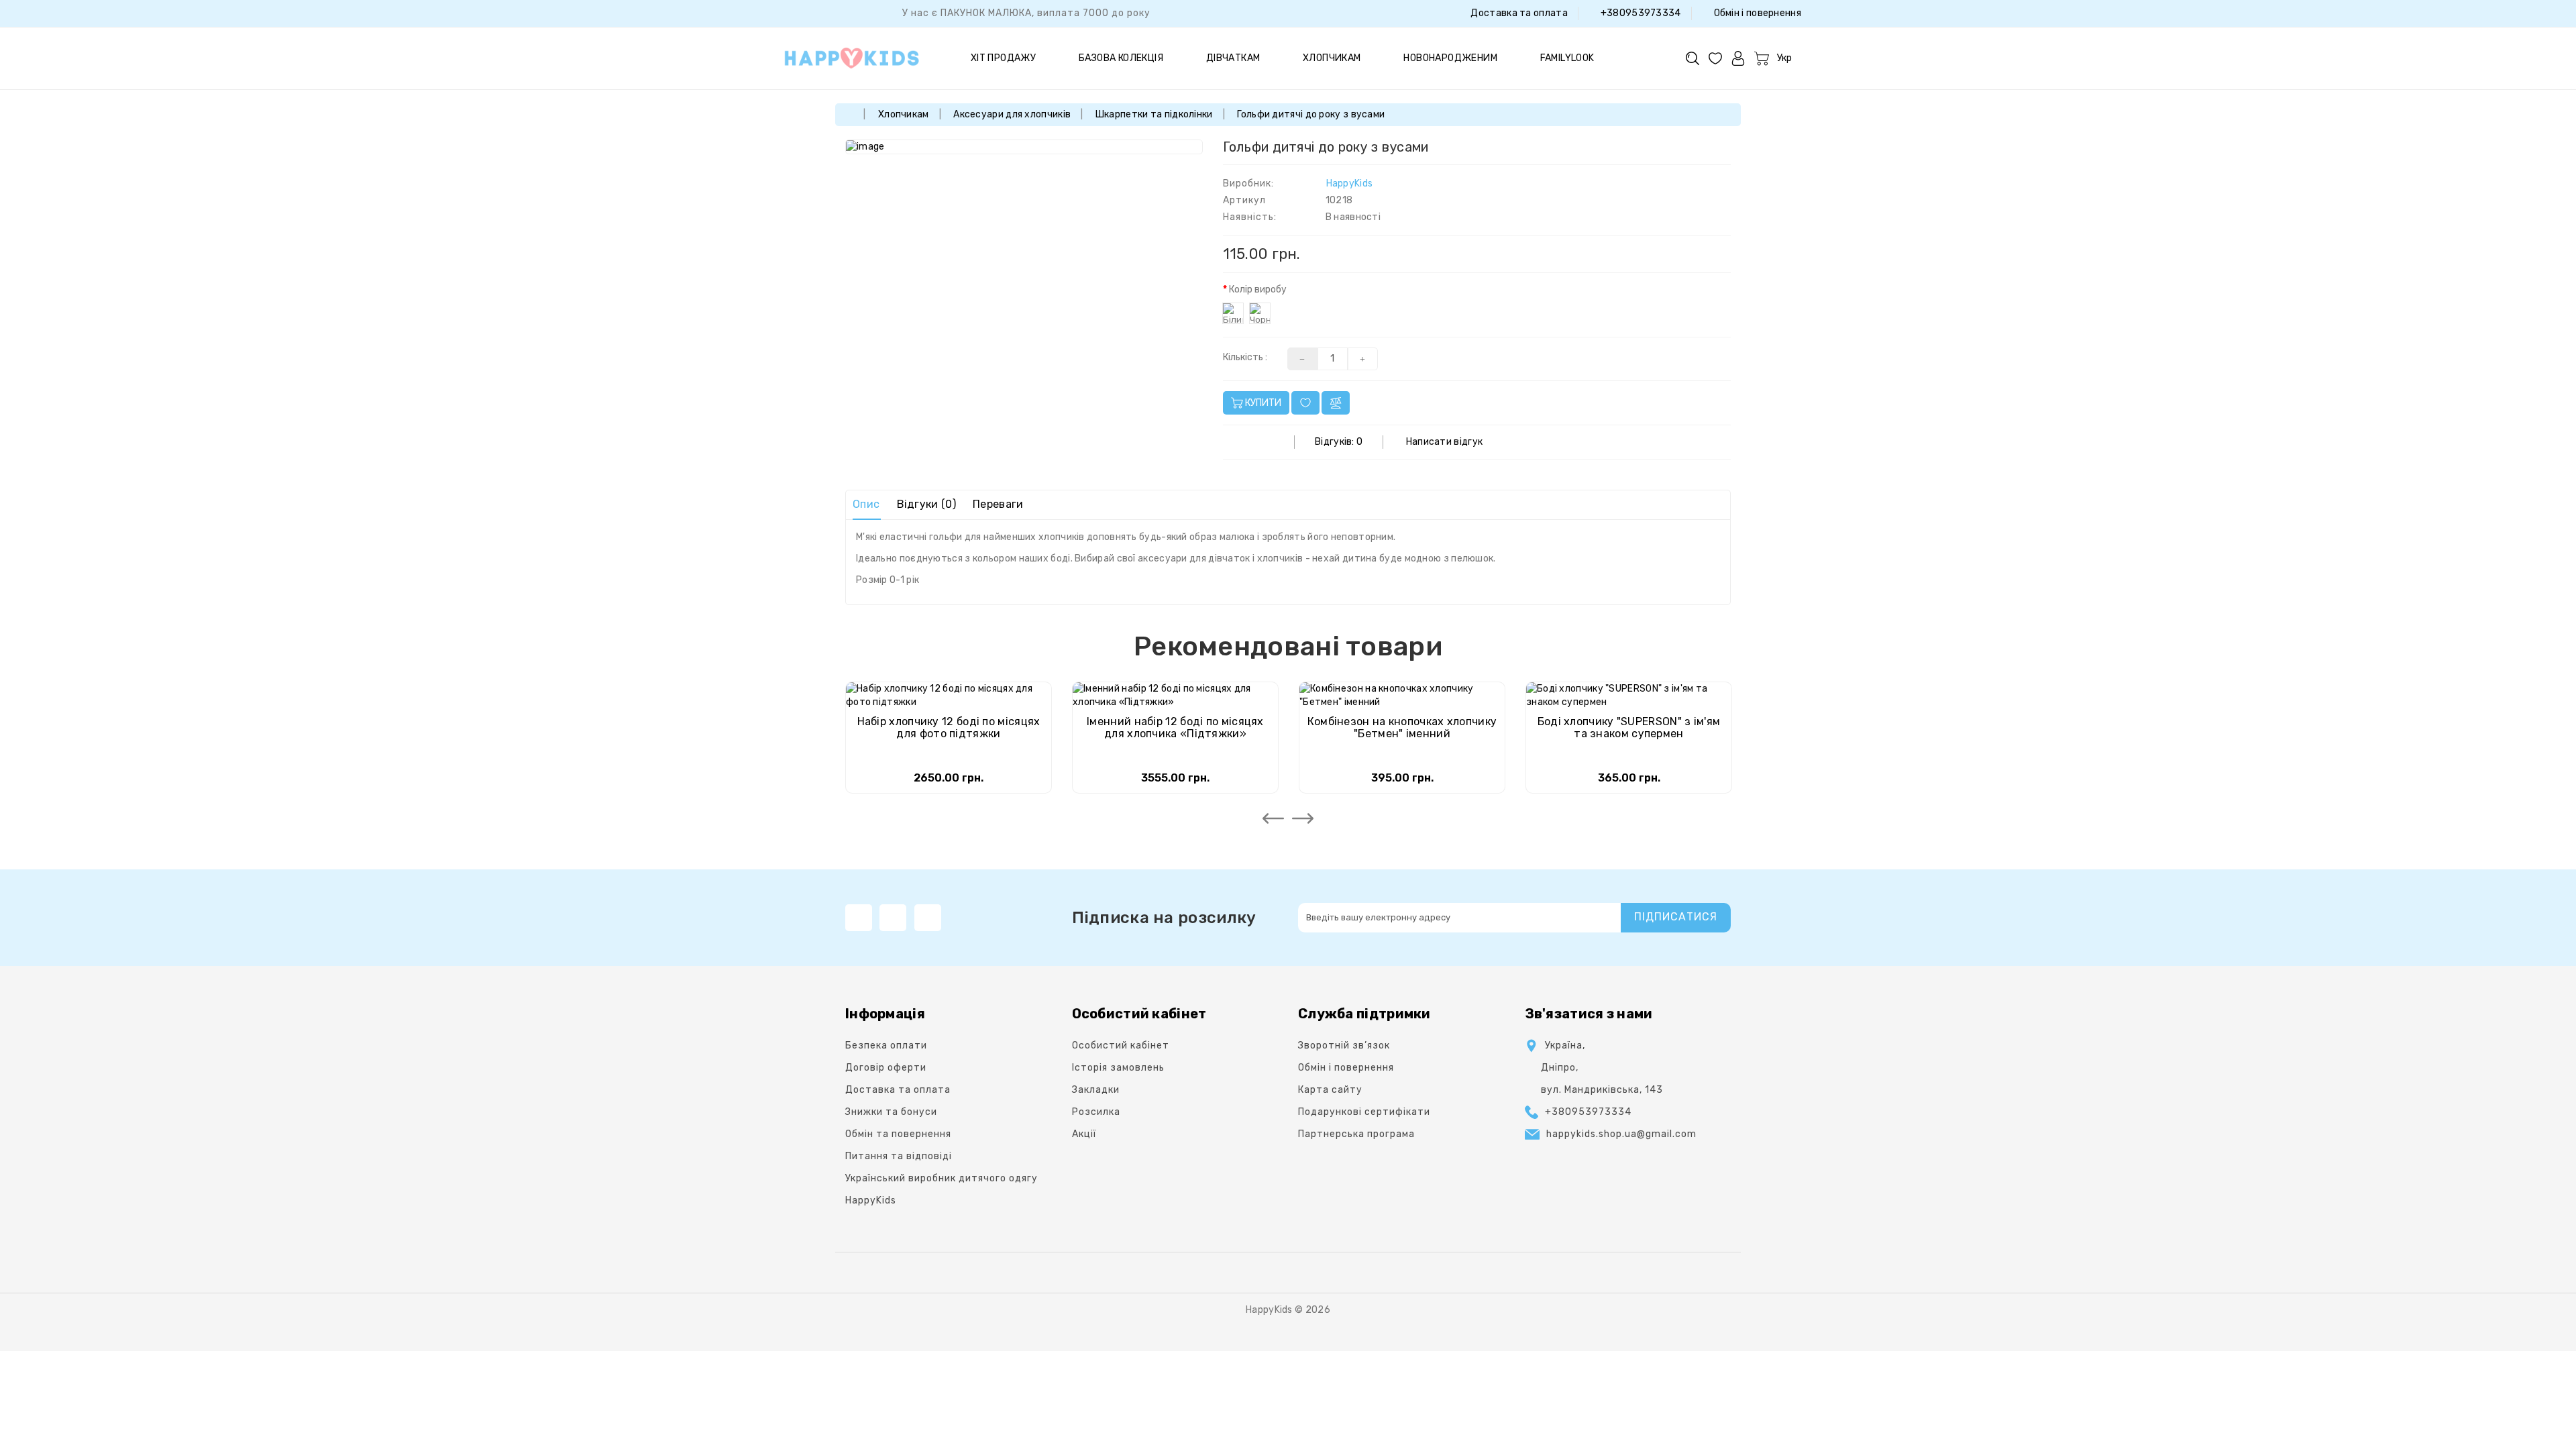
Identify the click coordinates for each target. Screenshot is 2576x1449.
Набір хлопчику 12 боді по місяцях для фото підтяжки (949, 728)
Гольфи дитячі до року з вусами (1311, 114)
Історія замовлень (1118, 1068)
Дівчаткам (1233, 58)
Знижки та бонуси (891, 1112)
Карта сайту (1330, 1090)
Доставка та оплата (1518, 13)
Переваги (998, 504)
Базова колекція (1121, 58)
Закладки (1096, 1090)
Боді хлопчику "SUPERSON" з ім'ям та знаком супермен (1629, 728)
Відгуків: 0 (1339, 442)
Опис (866, 504)
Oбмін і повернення (1756, 13)
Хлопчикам (1332, 58)
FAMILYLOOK (1567, 58)
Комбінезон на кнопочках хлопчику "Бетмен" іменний (1402, 728)
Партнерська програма (1356, 1134)
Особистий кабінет (1121, 1045)
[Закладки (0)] (1715, 58)
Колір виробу (1258, 289)
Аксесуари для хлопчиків (1012, 114)
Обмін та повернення (898, 1134)
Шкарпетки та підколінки (1154, 114)
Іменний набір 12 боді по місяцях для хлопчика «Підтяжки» (1175, 728)
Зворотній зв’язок (1344, 1045)
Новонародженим (1450, 58)
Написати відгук (1445, 442)
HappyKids (1350, 183)
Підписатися (1676, 917)
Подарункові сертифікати (1364, 1112)
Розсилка (1096, 1112)
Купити (1262, 403)
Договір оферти (886, 1068)
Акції (1084, 1134)
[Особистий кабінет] (1738, 58)
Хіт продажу (1003, 58)
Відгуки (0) (926, 504)
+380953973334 (1639, 13)
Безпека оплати (886, 1045)
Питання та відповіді (899, 1156)
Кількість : (1245, 357)
